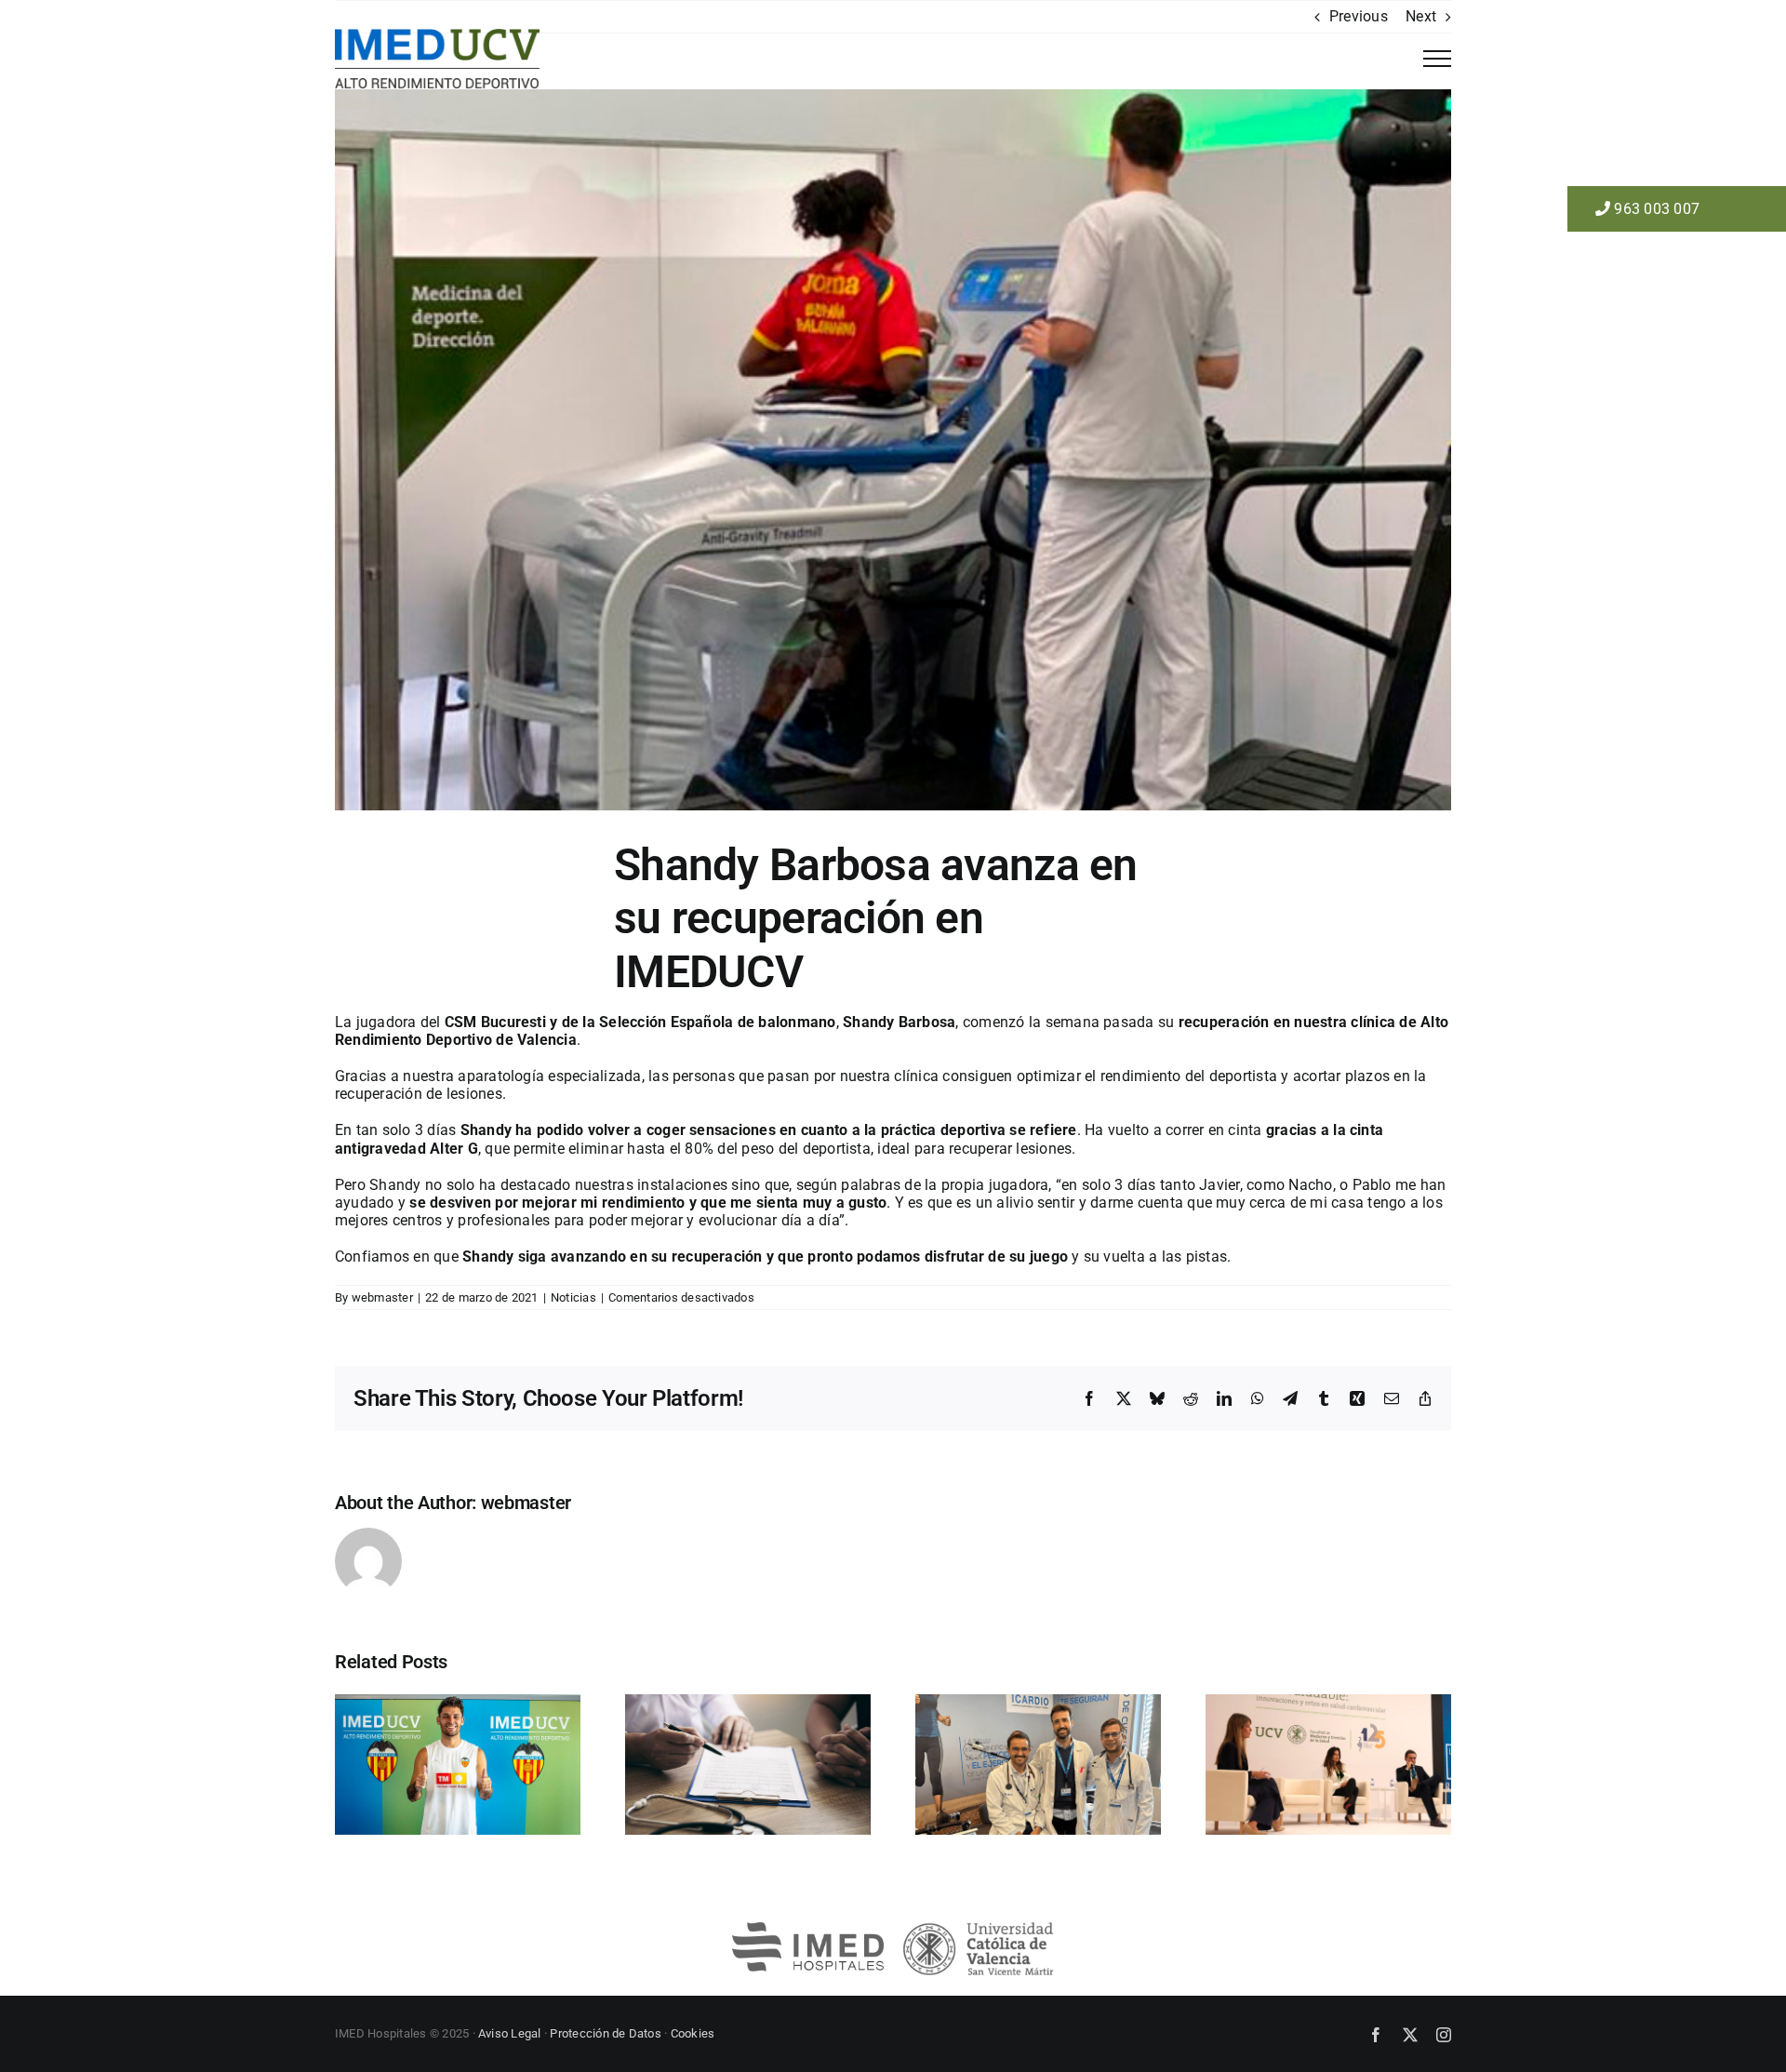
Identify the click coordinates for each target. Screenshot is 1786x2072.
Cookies (693, 2033)
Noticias (573, 1297)
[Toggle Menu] (1437, 59)
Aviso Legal (510, 2033)
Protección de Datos (606, 2033)
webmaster (382, 1297)
